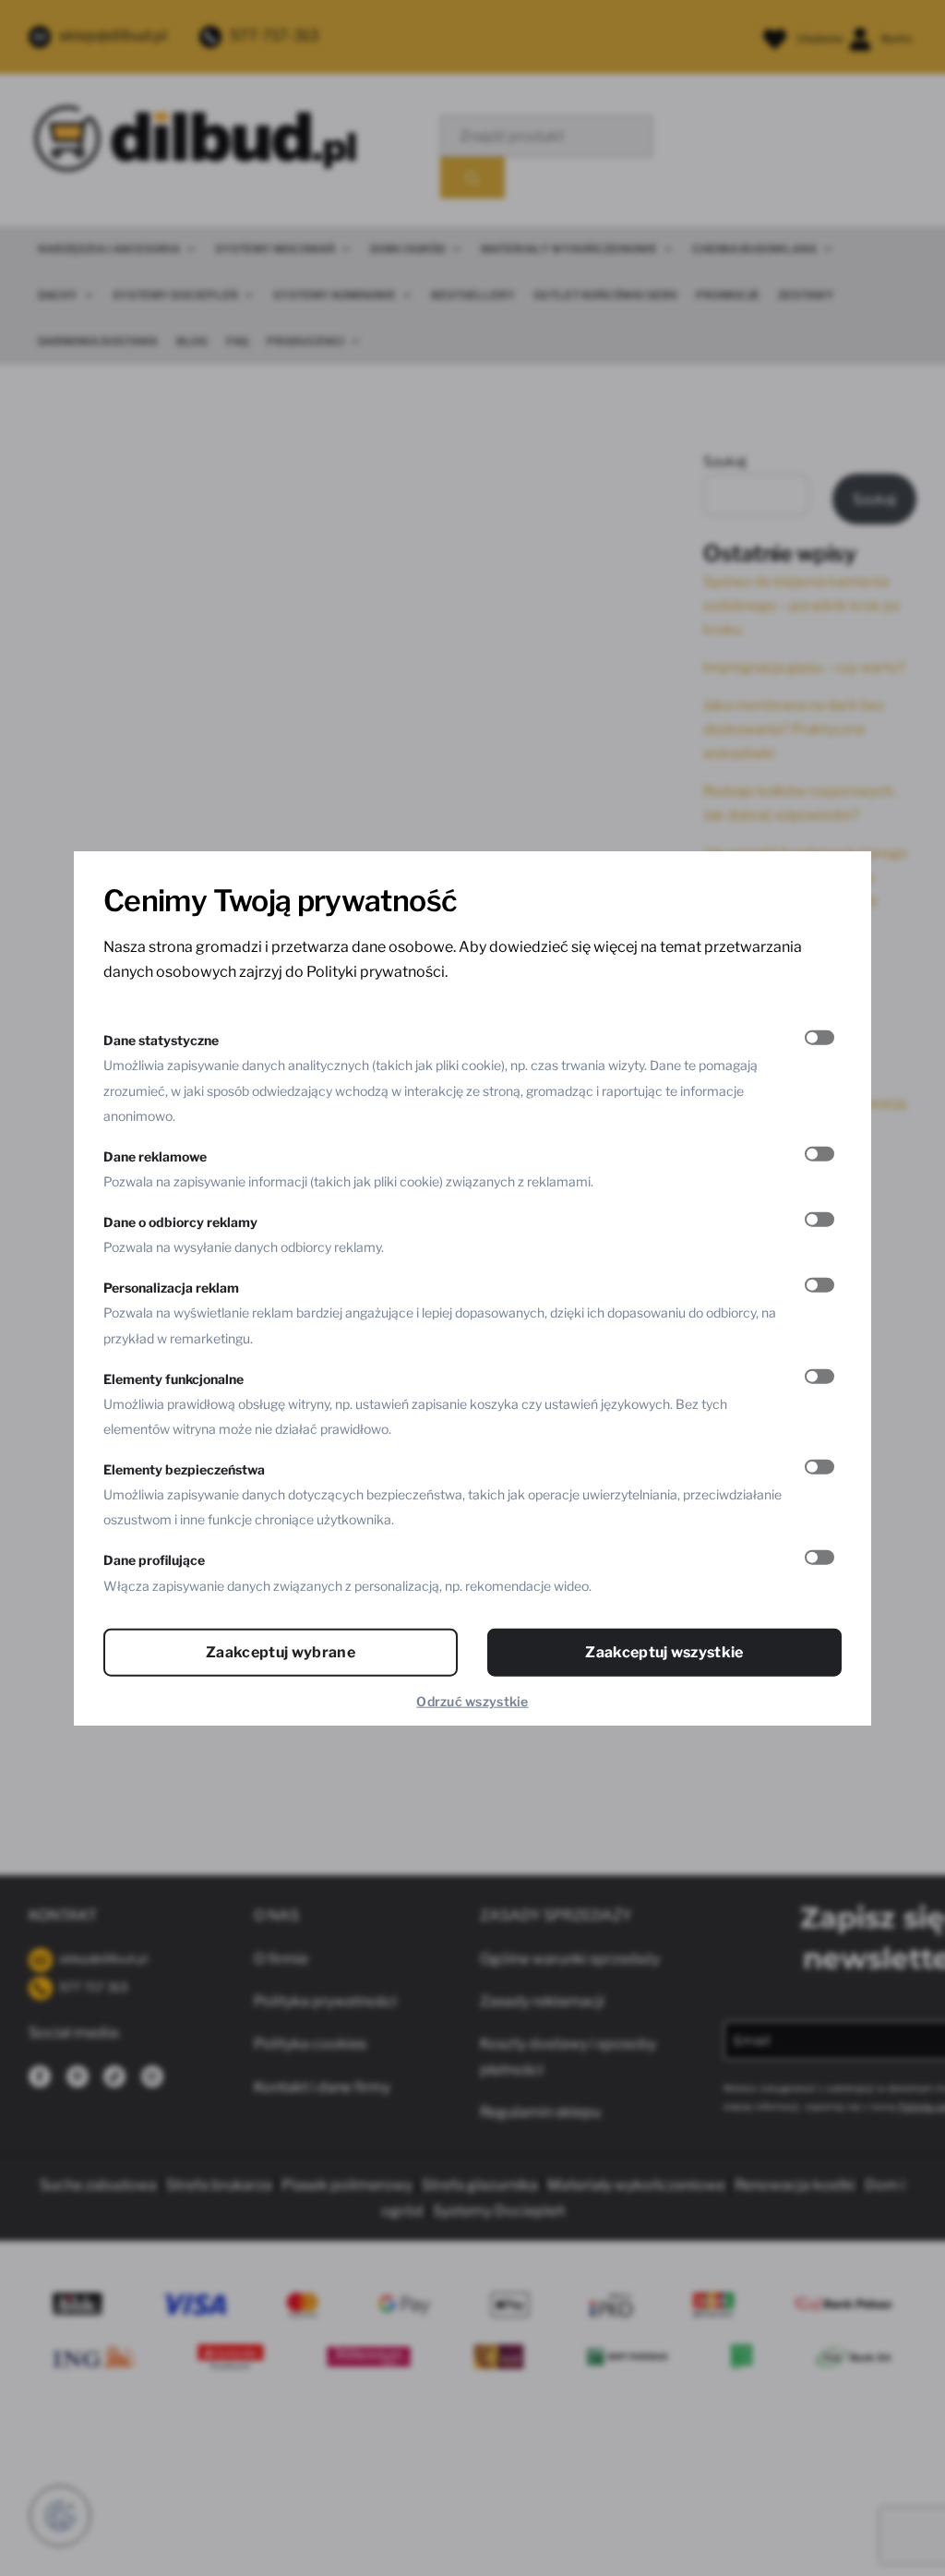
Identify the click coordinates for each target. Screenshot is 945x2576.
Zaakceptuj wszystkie (664, 1651)
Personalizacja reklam (171, 1288)
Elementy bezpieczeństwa (184, 1469)
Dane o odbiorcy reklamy (180, 1222)
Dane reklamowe (155, 1156)
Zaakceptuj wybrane (281, 1651)
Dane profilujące (154, 1560)
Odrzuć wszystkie (472, 1700)
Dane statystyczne (161, 1040)
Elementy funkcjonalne (173, 1378)
